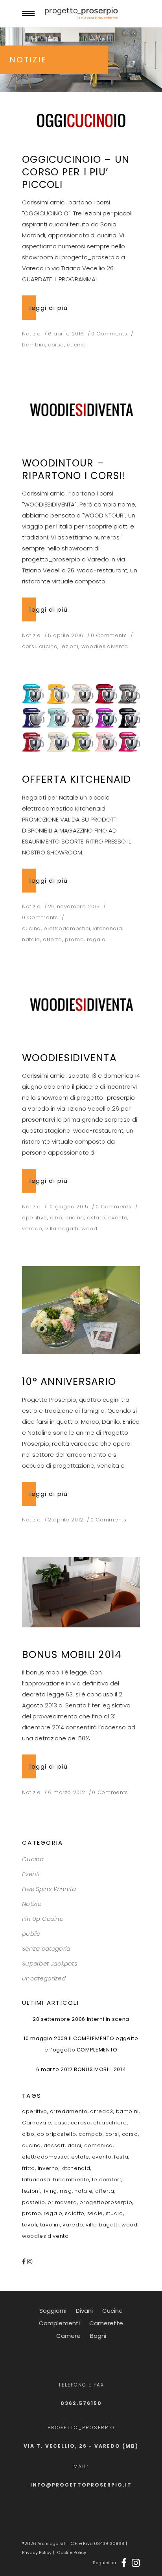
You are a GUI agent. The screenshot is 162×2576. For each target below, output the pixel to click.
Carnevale (37, 2123)
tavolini (50, 2225)
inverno (48, 2168)
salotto (75, 2213)
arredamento (69, 2111)
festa (121, 2157)
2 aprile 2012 (66, 1520)
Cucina (33, 1859)
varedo (32, 1229)
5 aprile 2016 (66, 635)
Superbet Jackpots (50, 1963)
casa (61, 2123)
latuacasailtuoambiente (56, 2180)
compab (91, 2134)
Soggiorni (53, 2311)
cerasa (81, 2123)
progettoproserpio (106, 2202)
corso (56, 345)
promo (74, 939)
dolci (75, 2145)
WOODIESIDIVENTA (69, 1058)
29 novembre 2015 (74, 906)
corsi (29, 646)
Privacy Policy (37, 2552)
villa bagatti (62, 1229)
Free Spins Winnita (49, 1889)
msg (66, 2191)
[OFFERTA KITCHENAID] (81, 718)
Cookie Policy (72, 2552)
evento (118, 1218)
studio (114, 2213)
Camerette (106, 2323)
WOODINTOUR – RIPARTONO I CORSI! (74, 469)
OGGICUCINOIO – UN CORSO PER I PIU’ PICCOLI (76, 172)
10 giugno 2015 (68, 1207)
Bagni (98, 2336)
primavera (62, 2202)
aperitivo (35, 1218)
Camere (68, 2336)
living (50, 2191)
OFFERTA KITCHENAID (77, 779)
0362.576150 (81, 2403)
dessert (54, 2145)
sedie (95, 2213)
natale (31, 939)
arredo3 (102, 2111)
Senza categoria (46, 1948)
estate (96, 1218)
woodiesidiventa (105, 646)
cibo (56, 1218)
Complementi (59, 2323)
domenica (98, 2145)
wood (89, 1229)
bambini (34, 345)
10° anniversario (69, 1382)
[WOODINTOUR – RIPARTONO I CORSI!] (81, 409)
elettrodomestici (67, 928)
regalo (96, 939)
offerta (52, 939)
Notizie (31, 334)
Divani (84, 2311)
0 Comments (109, 334)
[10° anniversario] (81, 1310)
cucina (76, 345)
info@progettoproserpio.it (81, 2485)
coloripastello (56, 2134)
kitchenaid (108, 928)
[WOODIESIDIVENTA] (81, 1004)
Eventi (31, 1874)
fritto (29, 2168)
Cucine (112, 2311)
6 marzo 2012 (67, 1792)
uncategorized (44, 1978)
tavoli (30, 2225)
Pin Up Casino (43, 1919)
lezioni (70, 646)
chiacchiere (110, 2123)
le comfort (107, 2180)
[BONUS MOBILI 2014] (81, 1592)
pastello (33, 2202)
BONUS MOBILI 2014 (72, 1655)
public (31, 1934)
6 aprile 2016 (66, 334)
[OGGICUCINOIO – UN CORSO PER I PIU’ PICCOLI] (81, 120)
